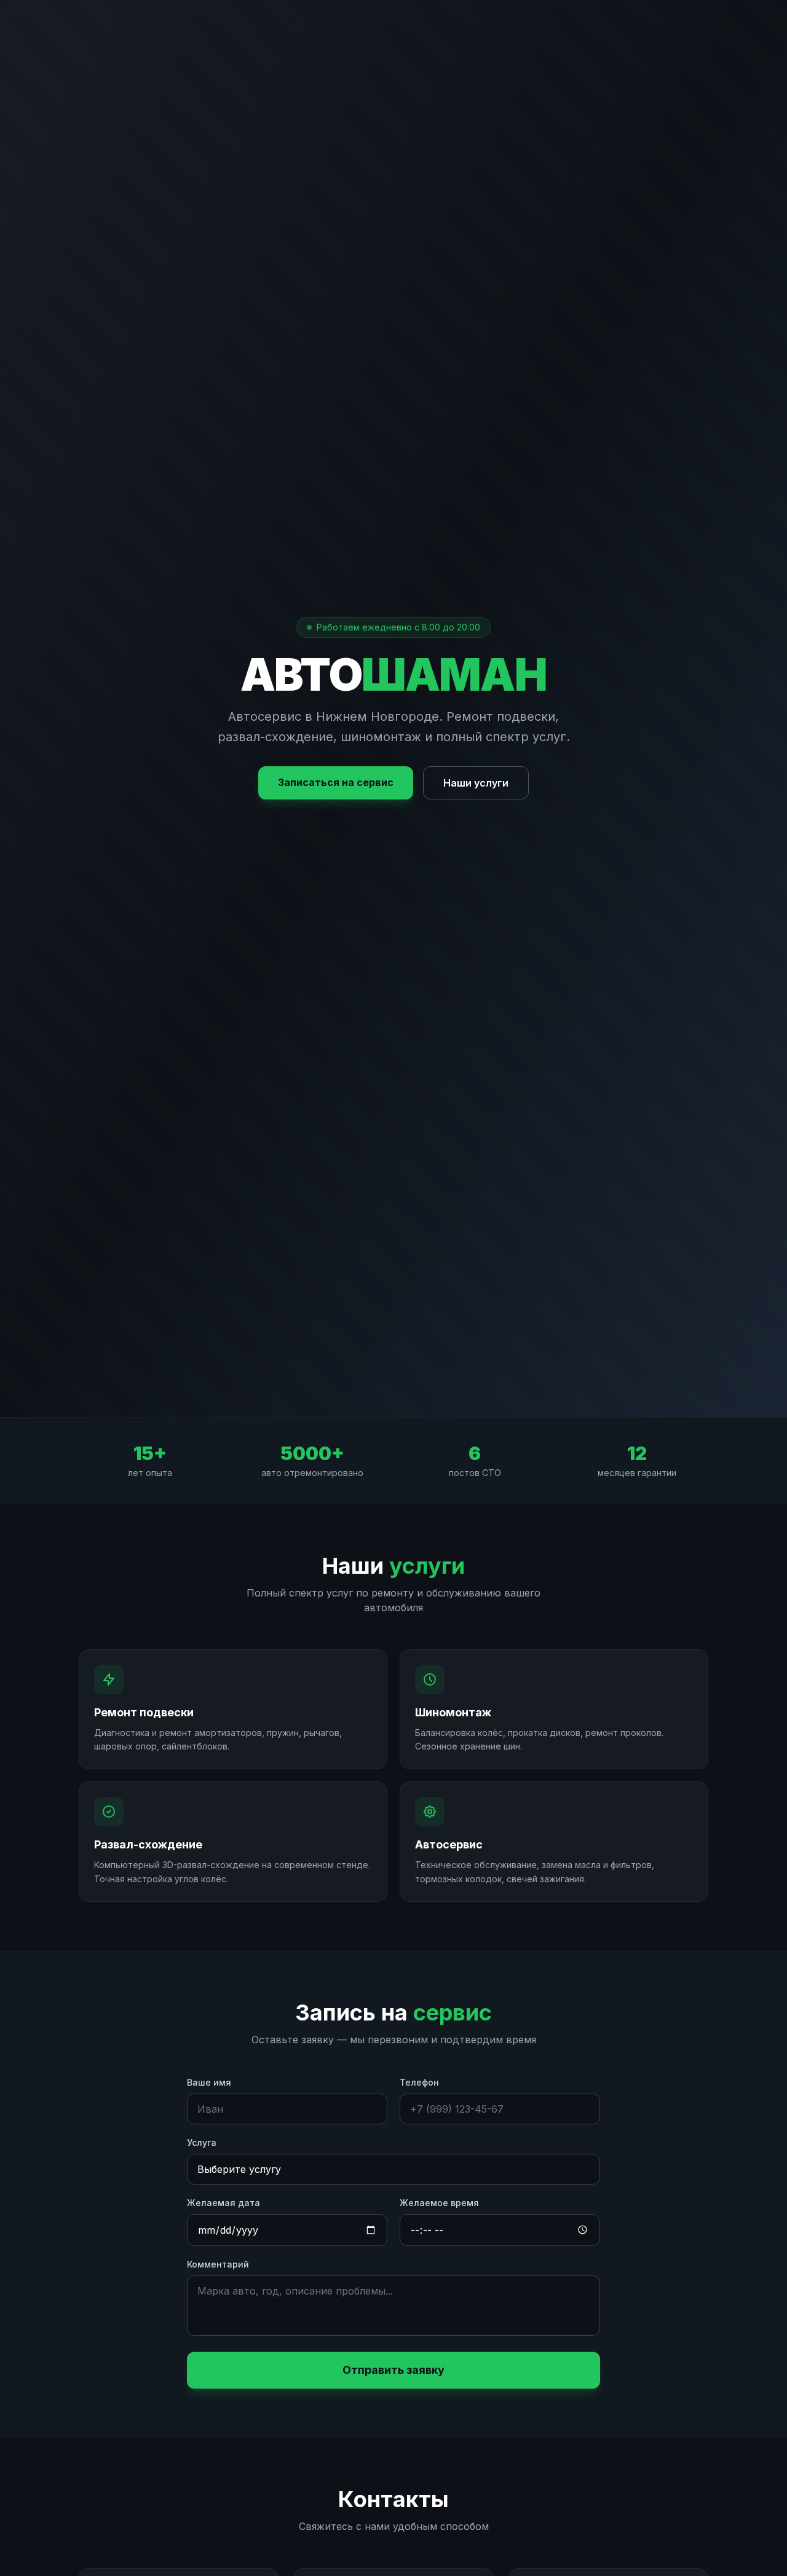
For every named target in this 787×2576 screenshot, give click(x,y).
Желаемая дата (223, 2203)
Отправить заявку (393, 2370)
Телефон (419, 2082)
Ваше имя (209, 2082)
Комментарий (218, 2264)
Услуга (202, 2142)
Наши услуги (476, 783)
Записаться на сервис (336, 782)
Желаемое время (439, 2203)
